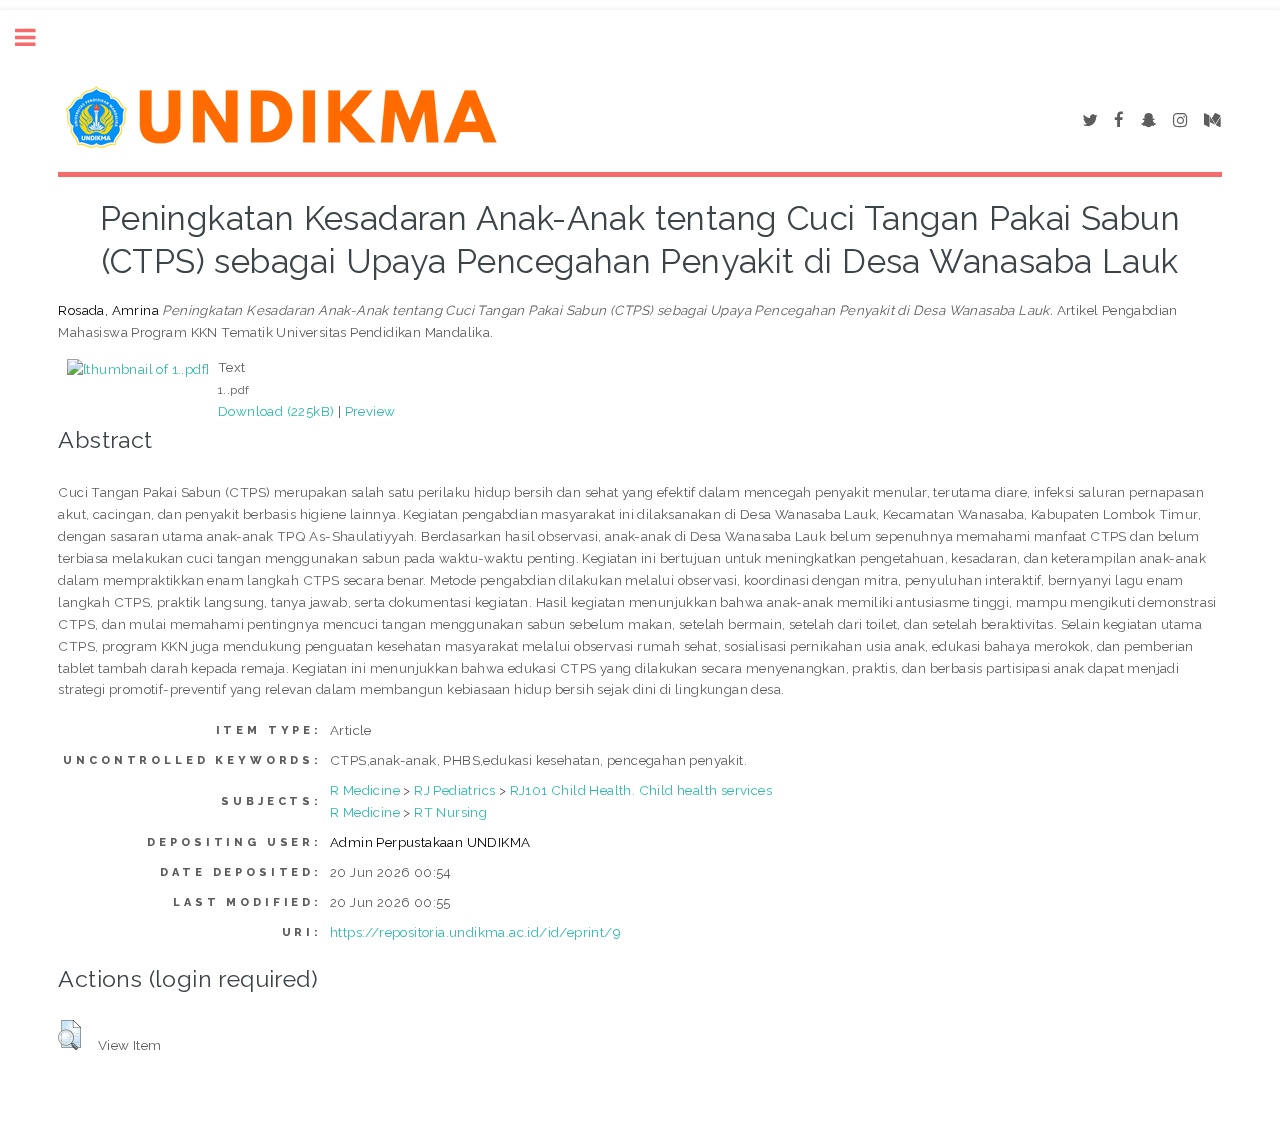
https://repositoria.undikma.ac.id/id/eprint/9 (475, 932)
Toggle (36, 37)
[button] (69, 1035)
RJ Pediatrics (454, 790)
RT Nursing (450, 812)
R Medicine (365, 790)
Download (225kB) (276, 411)
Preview (370, 411)
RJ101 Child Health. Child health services (641, 790)
